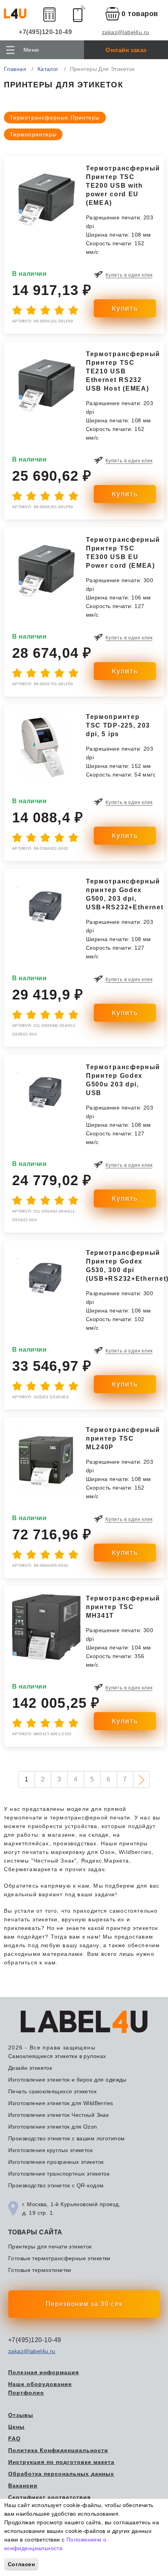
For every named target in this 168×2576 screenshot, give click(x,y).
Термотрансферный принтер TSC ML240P (123, 1438)
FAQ (14, 2438)
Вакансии (23, 2485)
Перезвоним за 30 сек (84, 2304)
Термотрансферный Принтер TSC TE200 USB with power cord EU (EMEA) (123, 186)
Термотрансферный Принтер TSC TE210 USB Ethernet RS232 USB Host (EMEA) (123, 371)
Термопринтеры (33, 134)
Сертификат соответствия (49, 2497)
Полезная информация (44, 2372)
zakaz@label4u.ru (126, 32)
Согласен (21, 2564)
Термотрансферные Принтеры (55, 118)
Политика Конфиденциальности (58, 2450)
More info (77, 2548)
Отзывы (21, 2415)
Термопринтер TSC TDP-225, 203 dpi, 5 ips (118, 725)
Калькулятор (50, 14)
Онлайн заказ (126, 50)
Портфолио (26, 2393)
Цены (16, 2427)
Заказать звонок (79, 14)
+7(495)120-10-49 (45, 32)
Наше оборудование (40, 2384)
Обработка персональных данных (61, 2474)
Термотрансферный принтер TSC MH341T (123, 1607)
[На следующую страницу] (141, 1779)
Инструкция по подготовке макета (61, 2462)
